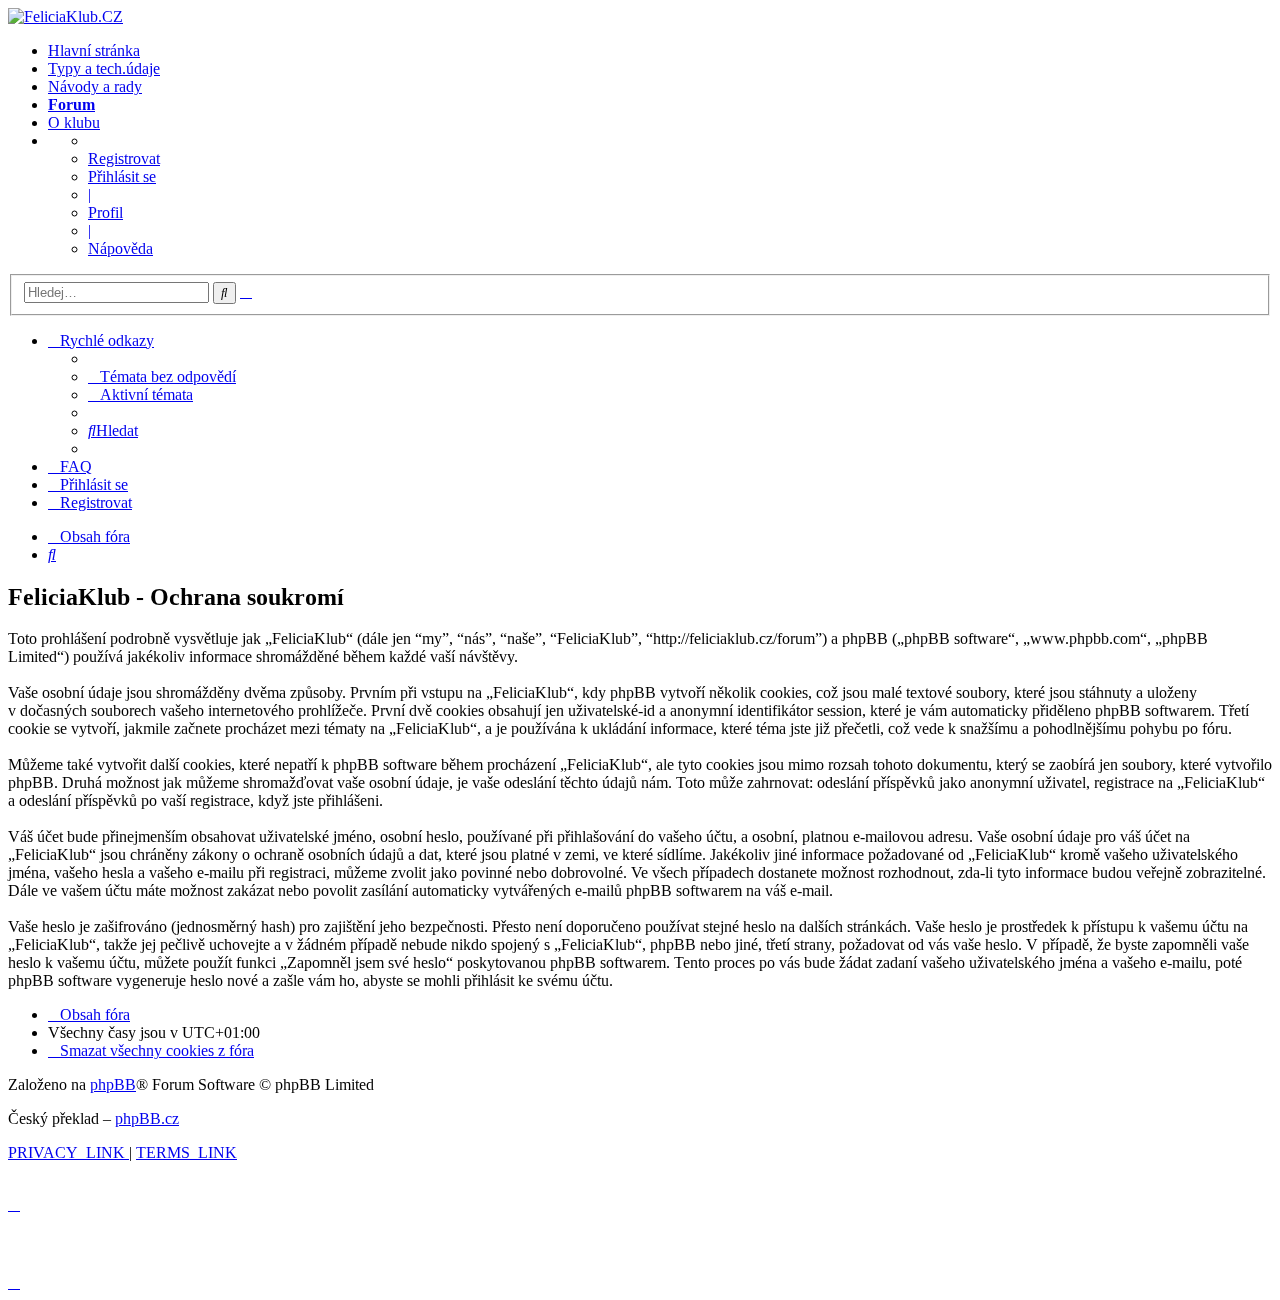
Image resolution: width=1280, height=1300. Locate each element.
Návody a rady (95, 86)
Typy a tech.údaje (104, 68)
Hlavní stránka (94, 50)
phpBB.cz (147, 1118)
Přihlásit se (122, 176)
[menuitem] (162, 376)
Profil (105, 212)
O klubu (74, 122)
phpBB (113, 1084)
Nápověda (120, 248)
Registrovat (124, 158)
